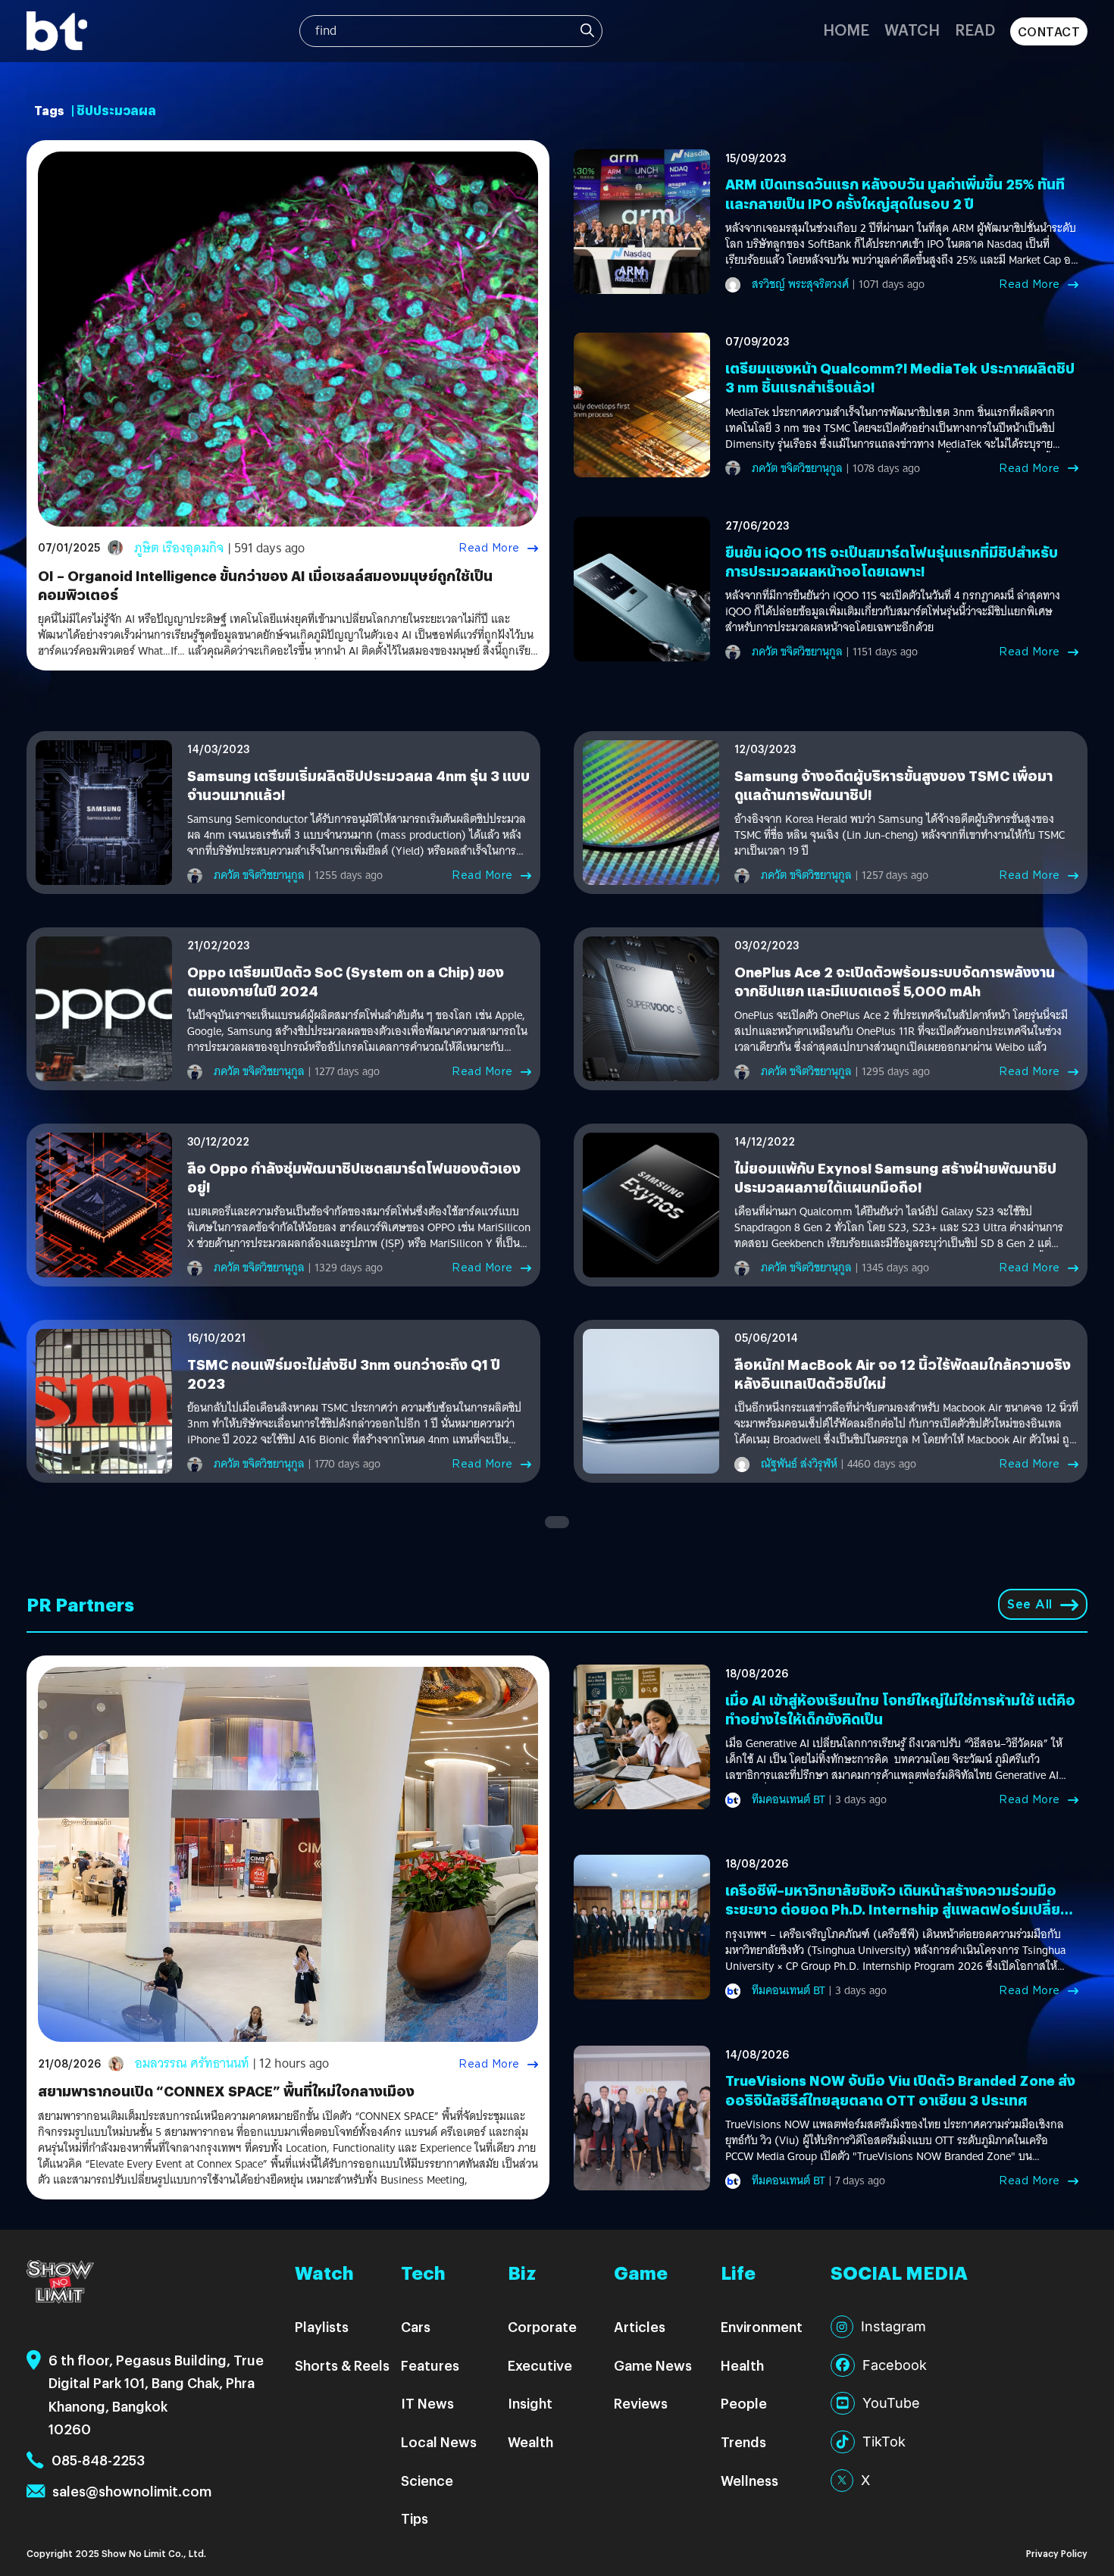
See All (1030, 1604)
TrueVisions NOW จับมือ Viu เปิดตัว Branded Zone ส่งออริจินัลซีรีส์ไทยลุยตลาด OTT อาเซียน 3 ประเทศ (900, 2090)
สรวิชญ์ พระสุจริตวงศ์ (800, 284)
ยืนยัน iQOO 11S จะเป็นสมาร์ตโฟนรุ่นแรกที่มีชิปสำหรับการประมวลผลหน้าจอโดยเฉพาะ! (892, 561)
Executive (540, 2365)
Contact (1049, 31)
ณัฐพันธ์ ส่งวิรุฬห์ (799, 1464)
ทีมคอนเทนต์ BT (789, 1799)
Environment (762, 2326)
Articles (640, 2326)
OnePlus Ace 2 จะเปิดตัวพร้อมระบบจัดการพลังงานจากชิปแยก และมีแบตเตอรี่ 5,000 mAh (895, 981)
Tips (415, 2518)
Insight (530, 2403)
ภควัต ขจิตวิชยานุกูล (797, 468)
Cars (416, 2326)
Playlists (322, 2326)
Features (430, 2365)
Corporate (542, 2326)
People (744, 2403)
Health (742, 2365)
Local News (439, 2442)
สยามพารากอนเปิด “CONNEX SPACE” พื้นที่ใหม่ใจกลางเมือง (226, 2091)
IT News (427, 2403)
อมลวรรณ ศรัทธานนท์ (192, 2063)
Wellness (749, 2480)
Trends (743, 2442)
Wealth (530, 2442)
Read (975, 29)
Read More (489, 548)
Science (427, 2480)
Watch (912, 29)
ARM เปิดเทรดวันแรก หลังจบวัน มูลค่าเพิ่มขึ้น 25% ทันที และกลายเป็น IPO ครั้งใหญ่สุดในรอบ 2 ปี (895, 193)
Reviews (641, 2403)
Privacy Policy (1057, 2553)
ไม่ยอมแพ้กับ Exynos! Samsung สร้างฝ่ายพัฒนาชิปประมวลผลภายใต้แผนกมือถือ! (895, 1177)
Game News (653, 2365)
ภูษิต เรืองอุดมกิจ (179, 548)
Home (846, 29)
